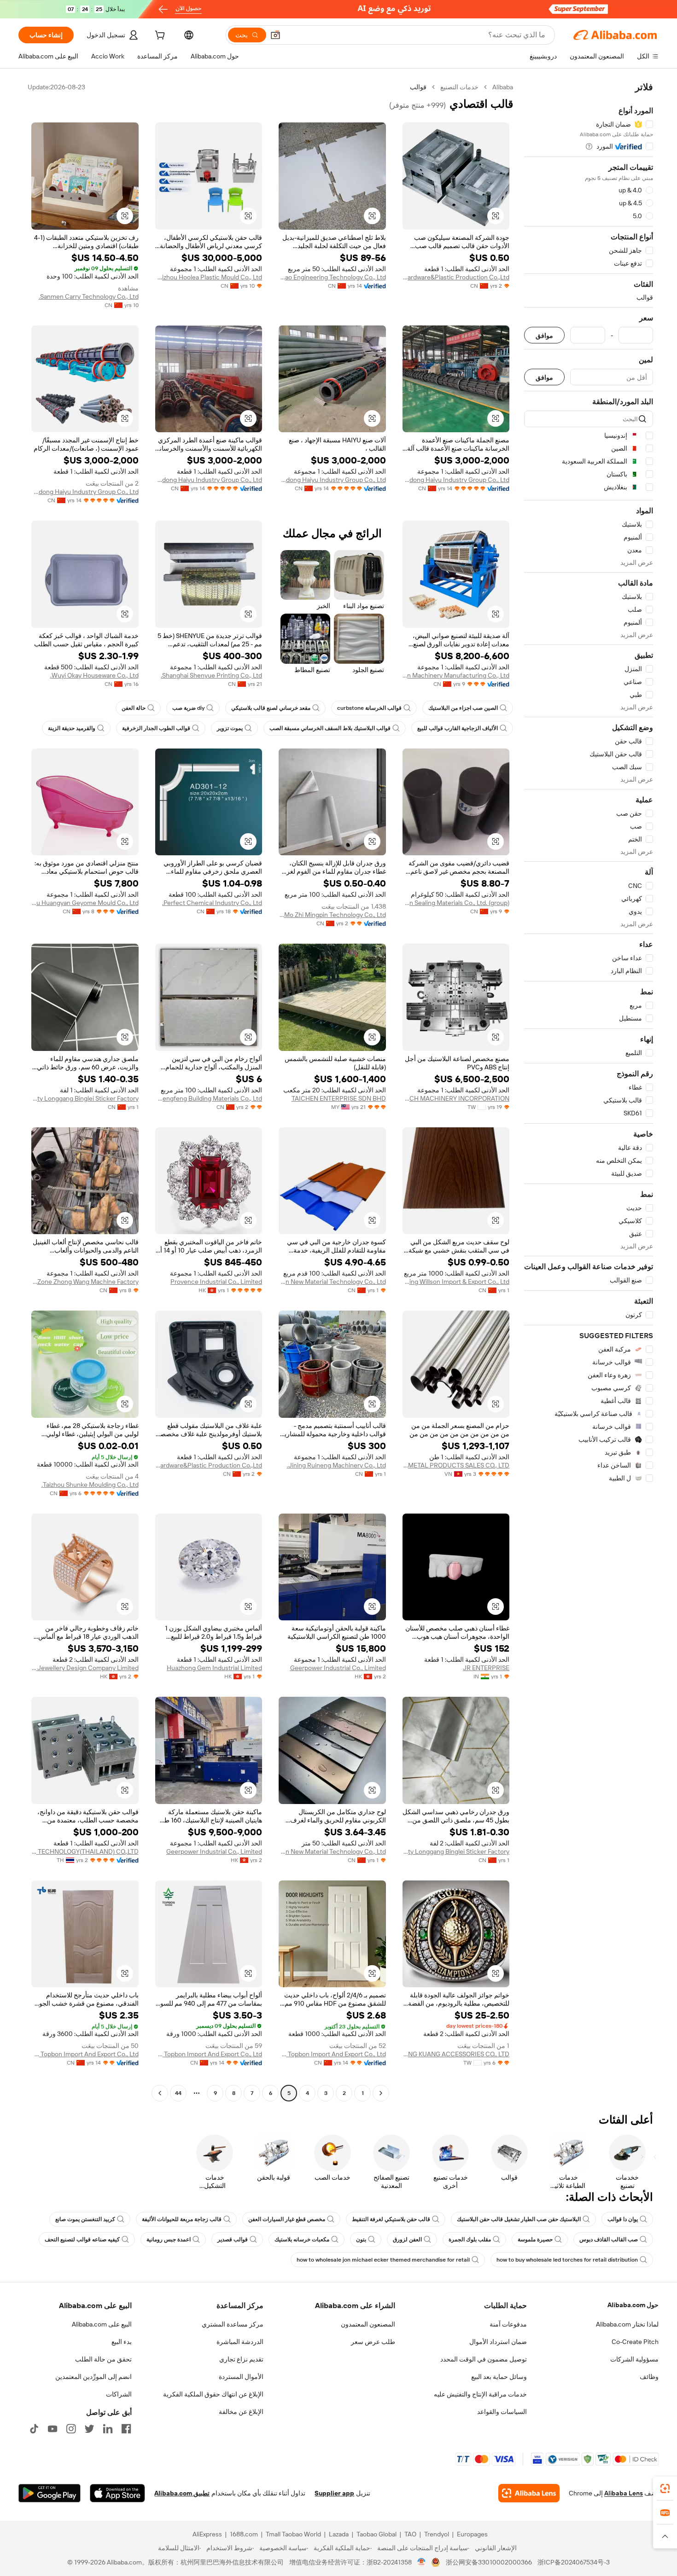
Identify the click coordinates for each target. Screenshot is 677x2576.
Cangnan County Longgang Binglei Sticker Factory (85, 1098)
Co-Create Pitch (635, 2342)
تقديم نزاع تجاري (241, 2359)
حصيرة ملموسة (535, 2239)
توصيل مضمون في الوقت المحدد (484, 2359)
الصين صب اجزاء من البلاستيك (463, 708)
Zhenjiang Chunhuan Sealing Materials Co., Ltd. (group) (456, 903)
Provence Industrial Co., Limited (216, 1282)
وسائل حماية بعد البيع (499, 2377)
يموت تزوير (230, 728)
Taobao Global (376, 2534)
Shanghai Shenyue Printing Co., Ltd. (211, 675)
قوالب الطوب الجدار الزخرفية (156, 728)
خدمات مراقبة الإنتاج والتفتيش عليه (480, 2394)
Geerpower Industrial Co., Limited (338, 1668)
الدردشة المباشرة (240, 2342)
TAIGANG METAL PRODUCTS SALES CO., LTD (456, 1465)
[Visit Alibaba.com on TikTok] (34, 2429)
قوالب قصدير (233, 2239)
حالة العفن (134, 708)
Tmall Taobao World (293, 2534)
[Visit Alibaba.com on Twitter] (89, 2429)
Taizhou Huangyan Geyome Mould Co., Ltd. (85, 903)
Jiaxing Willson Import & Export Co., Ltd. (456, 1282)
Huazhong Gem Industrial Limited (214, 1668)
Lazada (339, 2534)
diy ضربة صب (188, 708)
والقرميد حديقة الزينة (72, 728)
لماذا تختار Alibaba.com (627, 2324)
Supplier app (334, 2493)
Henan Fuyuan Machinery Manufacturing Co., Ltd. (456, 675)
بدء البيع (122, 2342)
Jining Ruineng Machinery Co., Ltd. (336, 1465)
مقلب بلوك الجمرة (470, 2239)
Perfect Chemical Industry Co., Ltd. (212, 903)
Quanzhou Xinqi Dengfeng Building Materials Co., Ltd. (209, 1098)
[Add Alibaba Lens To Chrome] (529, 2493)
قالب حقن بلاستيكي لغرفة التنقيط (391, 2219)
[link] (665, 2489)
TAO (410, 2534)
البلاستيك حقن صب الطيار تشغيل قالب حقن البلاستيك (519, 2219)
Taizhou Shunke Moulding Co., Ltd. (90, 1485)
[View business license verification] (422, 2562)
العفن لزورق (407, 2239)
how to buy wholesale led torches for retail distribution (567, 2260)
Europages (472, 2534)
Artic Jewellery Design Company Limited (85, 1668)
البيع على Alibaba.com (102, 2324)
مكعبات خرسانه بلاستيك (302, 2239)
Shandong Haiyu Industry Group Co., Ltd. (456, 480)
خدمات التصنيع (459, 87)
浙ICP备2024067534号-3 (574, 2562)
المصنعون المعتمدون (368, 2324)
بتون (361, 2239)
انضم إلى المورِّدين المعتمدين (93, 2377)
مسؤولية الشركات (634, 2359)
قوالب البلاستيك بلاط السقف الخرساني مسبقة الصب (330, 728)
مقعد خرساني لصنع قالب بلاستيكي (271, 708)
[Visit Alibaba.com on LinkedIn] (108, 2429)
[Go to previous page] (381, 2093)
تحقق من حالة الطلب (103, 2359)
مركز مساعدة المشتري (233, 2324)
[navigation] (589, 1091)
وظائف (649, 2377)
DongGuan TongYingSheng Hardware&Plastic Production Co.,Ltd (456, 277)
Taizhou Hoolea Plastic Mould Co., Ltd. (209, 277)
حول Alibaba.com (633, 2305)
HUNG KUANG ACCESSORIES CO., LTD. (456, 2054)
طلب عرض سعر (373, 2342)
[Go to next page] (160, 2093)
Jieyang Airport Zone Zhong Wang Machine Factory (85, 1282)
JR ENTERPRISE (486, 1668)
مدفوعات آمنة (508, 2324)
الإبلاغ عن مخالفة (241, 2412)
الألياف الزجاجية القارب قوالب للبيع (458, 728)
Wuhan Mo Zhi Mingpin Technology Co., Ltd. (332, 915)
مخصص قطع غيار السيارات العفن (287, 2219)
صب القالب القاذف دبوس (609, 2239)
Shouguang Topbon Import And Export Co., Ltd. (332, 2054)
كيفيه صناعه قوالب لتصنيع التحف (82, 2239)
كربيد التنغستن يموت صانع (85, 2219)
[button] (275, 35)
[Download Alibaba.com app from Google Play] (50, 2493)
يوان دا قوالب (623, 2219)
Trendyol (437, 2534)
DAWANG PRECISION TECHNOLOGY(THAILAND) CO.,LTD (85, 1851)
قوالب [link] (418, 87)
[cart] (159, 36)
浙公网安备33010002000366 (489, 2562)
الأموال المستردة (241, 2377)
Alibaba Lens (624, 2493)
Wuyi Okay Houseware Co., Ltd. (94, 675)
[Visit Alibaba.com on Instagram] (71, 2429)
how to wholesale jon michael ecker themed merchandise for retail (383, 2260)
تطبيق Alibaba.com (182, 2493)
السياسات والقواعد (502, 2412)
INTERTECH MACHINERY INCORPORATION (456, 1098)
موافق (544, 335)
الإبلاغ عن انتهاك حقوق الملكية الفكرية (213, 2394)
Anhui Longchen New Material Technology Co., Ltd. (332, 1282)
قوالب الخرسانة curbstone (369, 708)
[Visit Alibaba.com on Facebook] (126, 2429)
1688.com (244, 2534)
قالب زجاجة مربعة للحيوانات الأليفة (182, 2219)
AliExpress (207, 2534)
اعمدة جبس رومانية (169, 2239)
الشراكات (119, 2394)
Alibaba (503, 87)
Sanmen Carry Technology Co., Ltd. (89, 296)
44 (178, 2093)
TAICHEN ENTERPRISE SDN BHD (339, 1098)
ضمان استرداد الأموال (498, 2342)
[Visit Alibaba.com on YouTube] (53, 2429)
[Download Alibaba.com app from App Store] (117, 2493)
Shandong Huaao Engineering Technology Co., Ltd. (332, 277)
